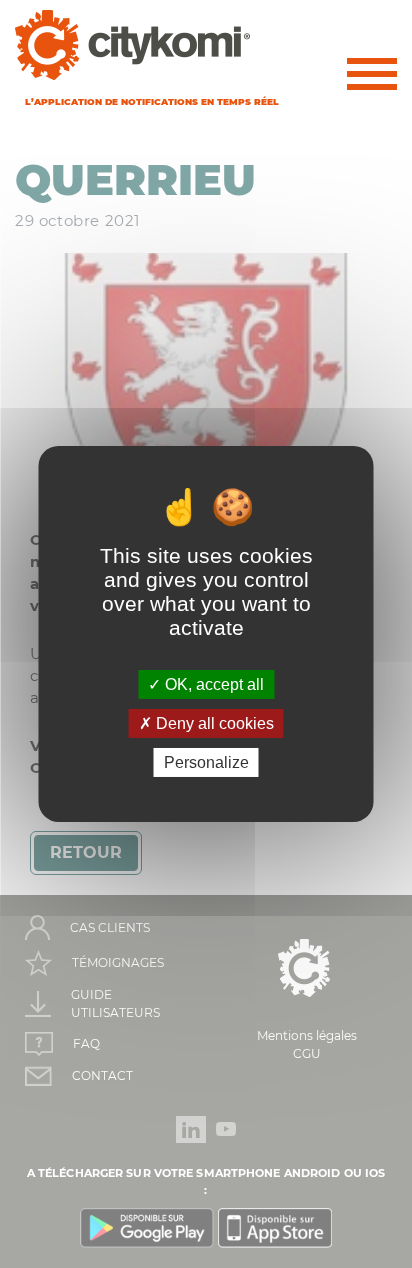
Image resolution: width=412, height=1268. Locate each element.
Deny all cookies (213, 723)
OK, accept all (212, 683)
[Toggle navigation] (372, 77)
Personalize (206, 762)
